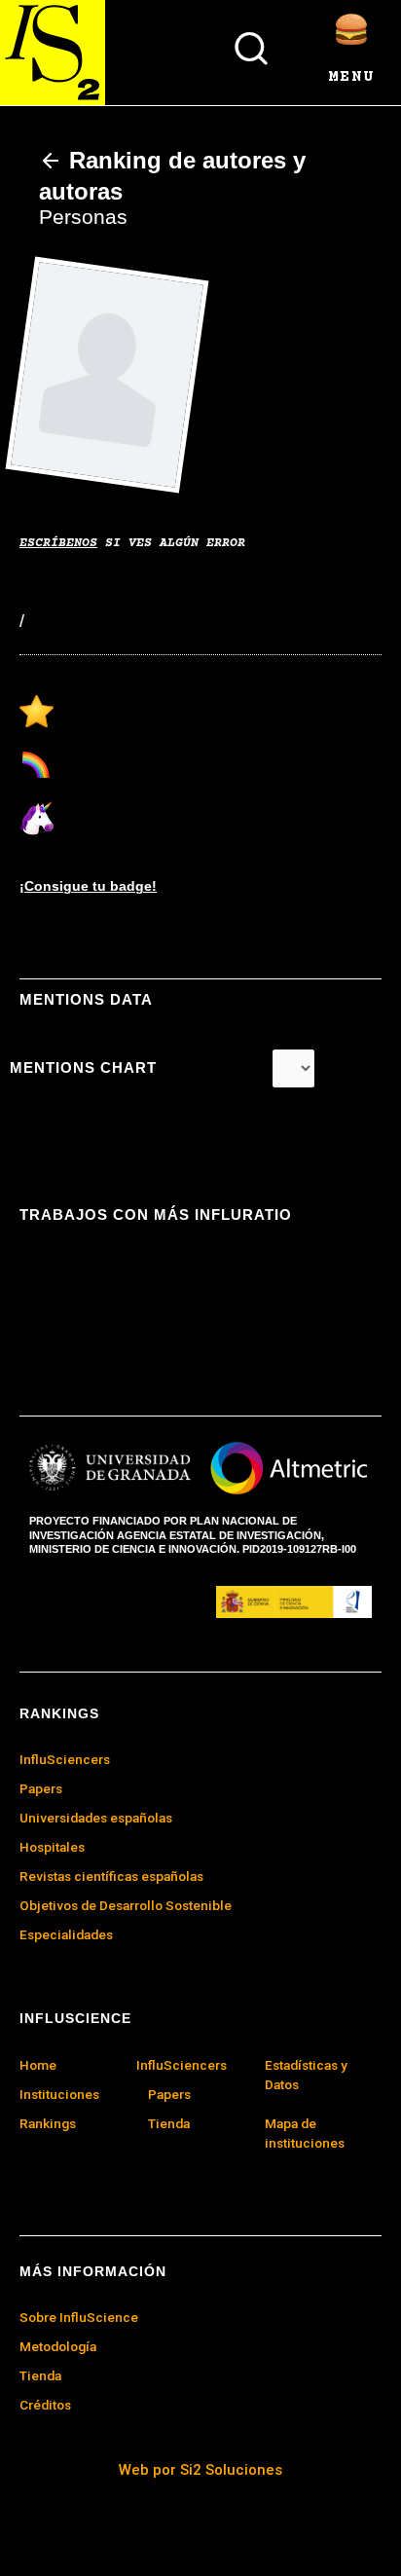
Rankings (48, 2123)
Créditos (45, 2405)
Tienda (40, 2375)
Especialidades (66, 1934)
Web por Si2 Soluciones (200, 2470)
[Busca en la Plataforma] (251, 49)
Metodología (58, 2346)
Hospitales (52, 1847)
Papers (169, 2094)
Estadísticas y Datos (306, 2075)
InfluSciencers (182, 2065)
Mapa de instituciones (305, 2133)
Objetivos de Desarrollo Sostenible (126, 1905)
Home (38, 2065)
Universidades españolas (96, 1818)
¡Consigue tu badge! (88, 886)
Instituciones (59, 2094)
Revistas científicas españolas (111, 1876)
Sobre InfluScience (79, 2317)
